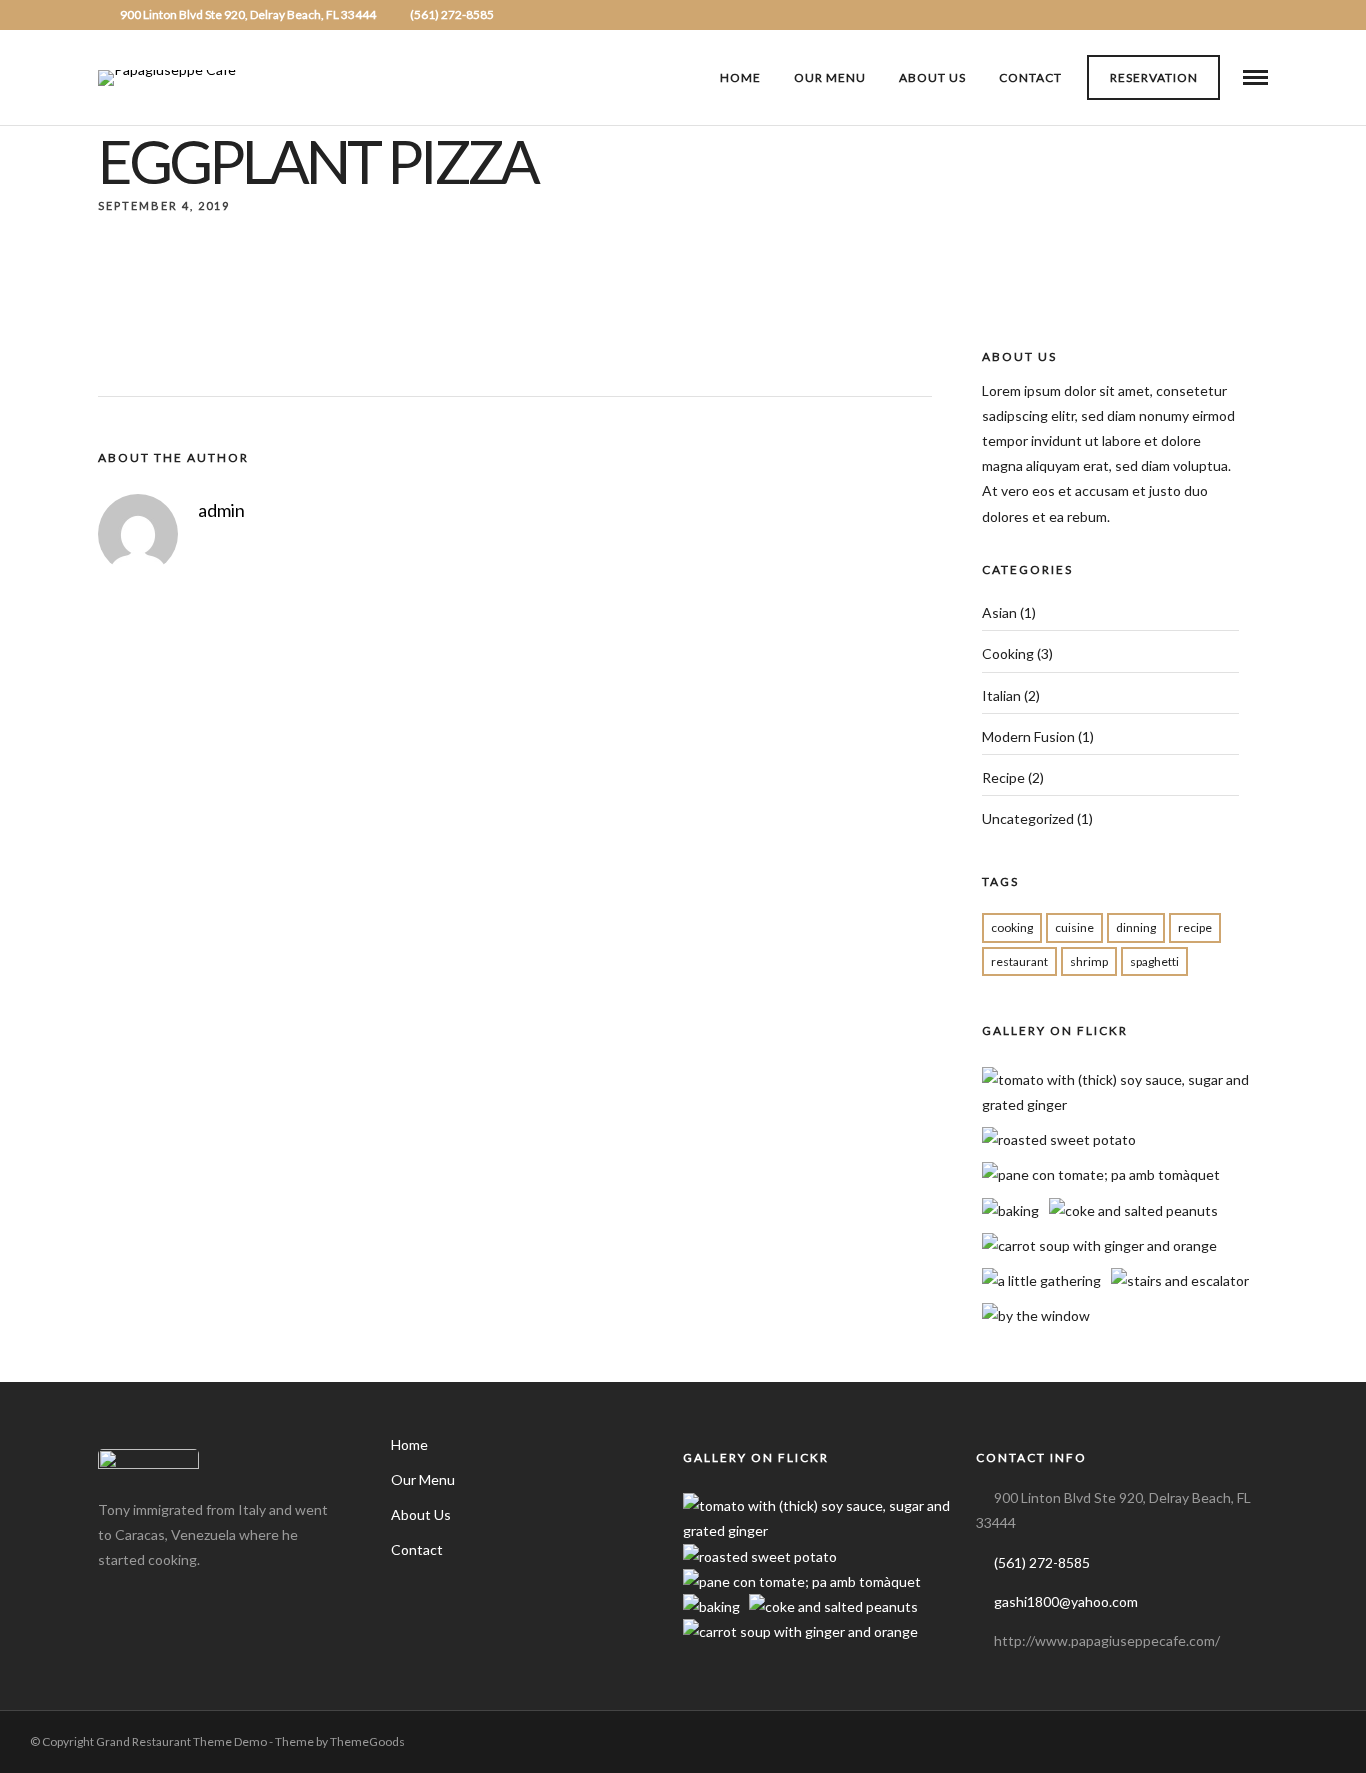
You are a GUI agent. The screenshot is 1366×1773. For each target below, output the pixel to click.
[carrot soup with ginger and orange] (1099, 1245)
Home (740, 77)
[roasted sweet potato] (1059, 1139)
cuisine (1074, 927)
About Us (932, 77)
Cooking (1008, 653)
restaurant (1019, 961)
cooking (1012, 927)
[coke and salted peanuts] (1133, 1210)
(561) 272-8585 (452, 14)
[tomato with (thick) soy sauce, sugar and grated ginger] (1131, 1104)
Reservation (1154, 77)
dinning (1136, 927)
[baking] (1010, 1210)
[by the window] (1036, 1315)
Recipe (1003, 777)
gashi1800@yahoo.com (1066, 1601)
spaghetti (1154, 961)
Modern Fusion (1028, 736)
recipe (1195, 927)
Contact (1030, 77)
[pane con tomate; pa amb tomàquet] (1101, 1174)
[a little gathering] (1041, 1280)
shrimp (1089, 961)
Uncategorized (1028, 818)
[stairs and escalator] (1180, 1280)
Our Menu (830, 77)
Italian (1001, 695)
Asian (999, 612)
